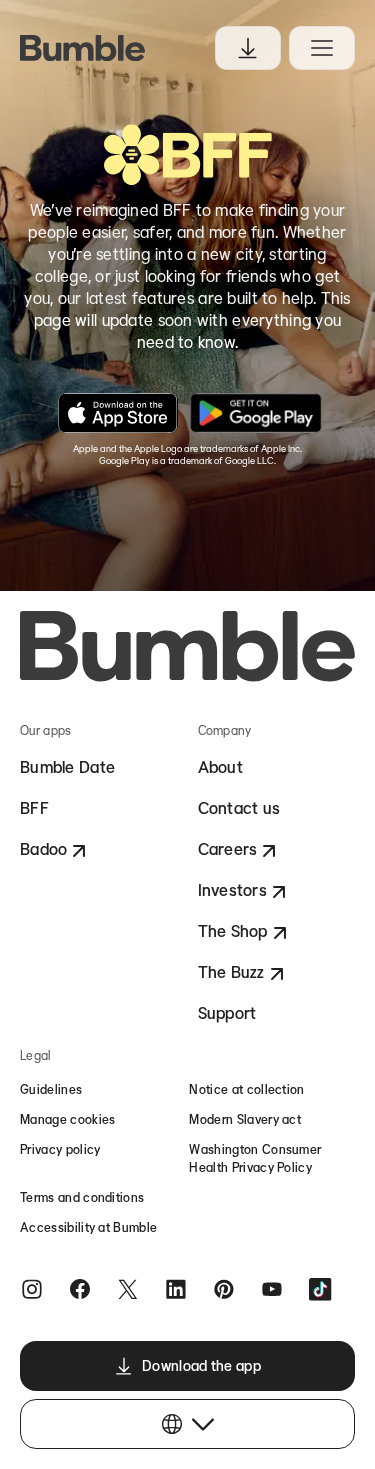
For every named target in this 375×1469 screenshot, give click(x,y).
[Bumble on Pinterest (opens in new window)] (224, 1288)
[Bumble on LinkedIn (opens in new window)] (176, 1288)
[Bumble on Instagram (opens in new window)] (32, 1288)
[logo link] (82, 48)
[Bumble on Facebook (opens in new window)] (80, 1288)
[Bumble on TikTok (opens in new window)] (320, 1288)
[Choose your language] (187, 1424)
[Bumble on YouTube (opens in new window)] (272, 1288)
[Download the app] (248, 48)
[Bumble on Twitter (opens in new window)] (128, 1288)
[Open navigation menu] (322, 48)
